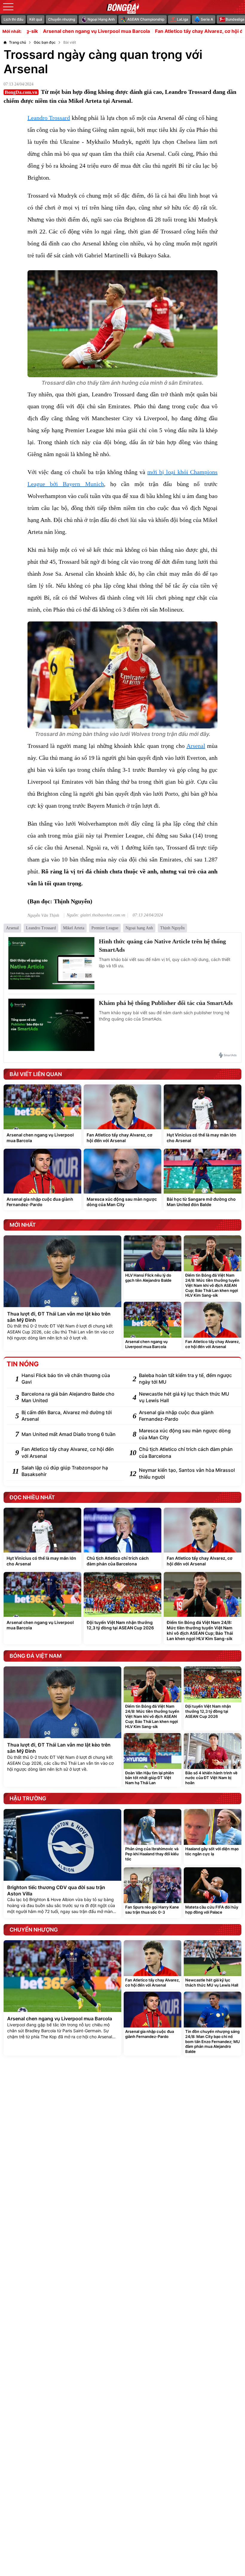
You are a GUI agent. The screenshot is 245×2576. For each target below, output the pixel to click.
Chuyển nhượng (62, 19)
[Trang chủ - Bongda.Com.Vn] (122, 7)
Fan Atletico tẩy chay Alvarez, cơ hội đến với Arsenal (166, 31)
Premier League (105, 928)
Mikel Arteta (74, 928)
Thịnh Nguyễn (172, 928)
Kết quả (36, 19)
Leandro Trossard (49, 118)
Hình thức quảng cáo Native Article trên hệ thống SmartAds (162, 945)
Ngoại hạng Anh (139, 928)
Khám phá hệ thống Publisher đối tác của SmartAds (166, 1003)
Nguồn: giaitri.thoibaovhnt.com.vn (96, 915)
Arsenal (196, 746)
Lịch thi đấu (13, 19)
